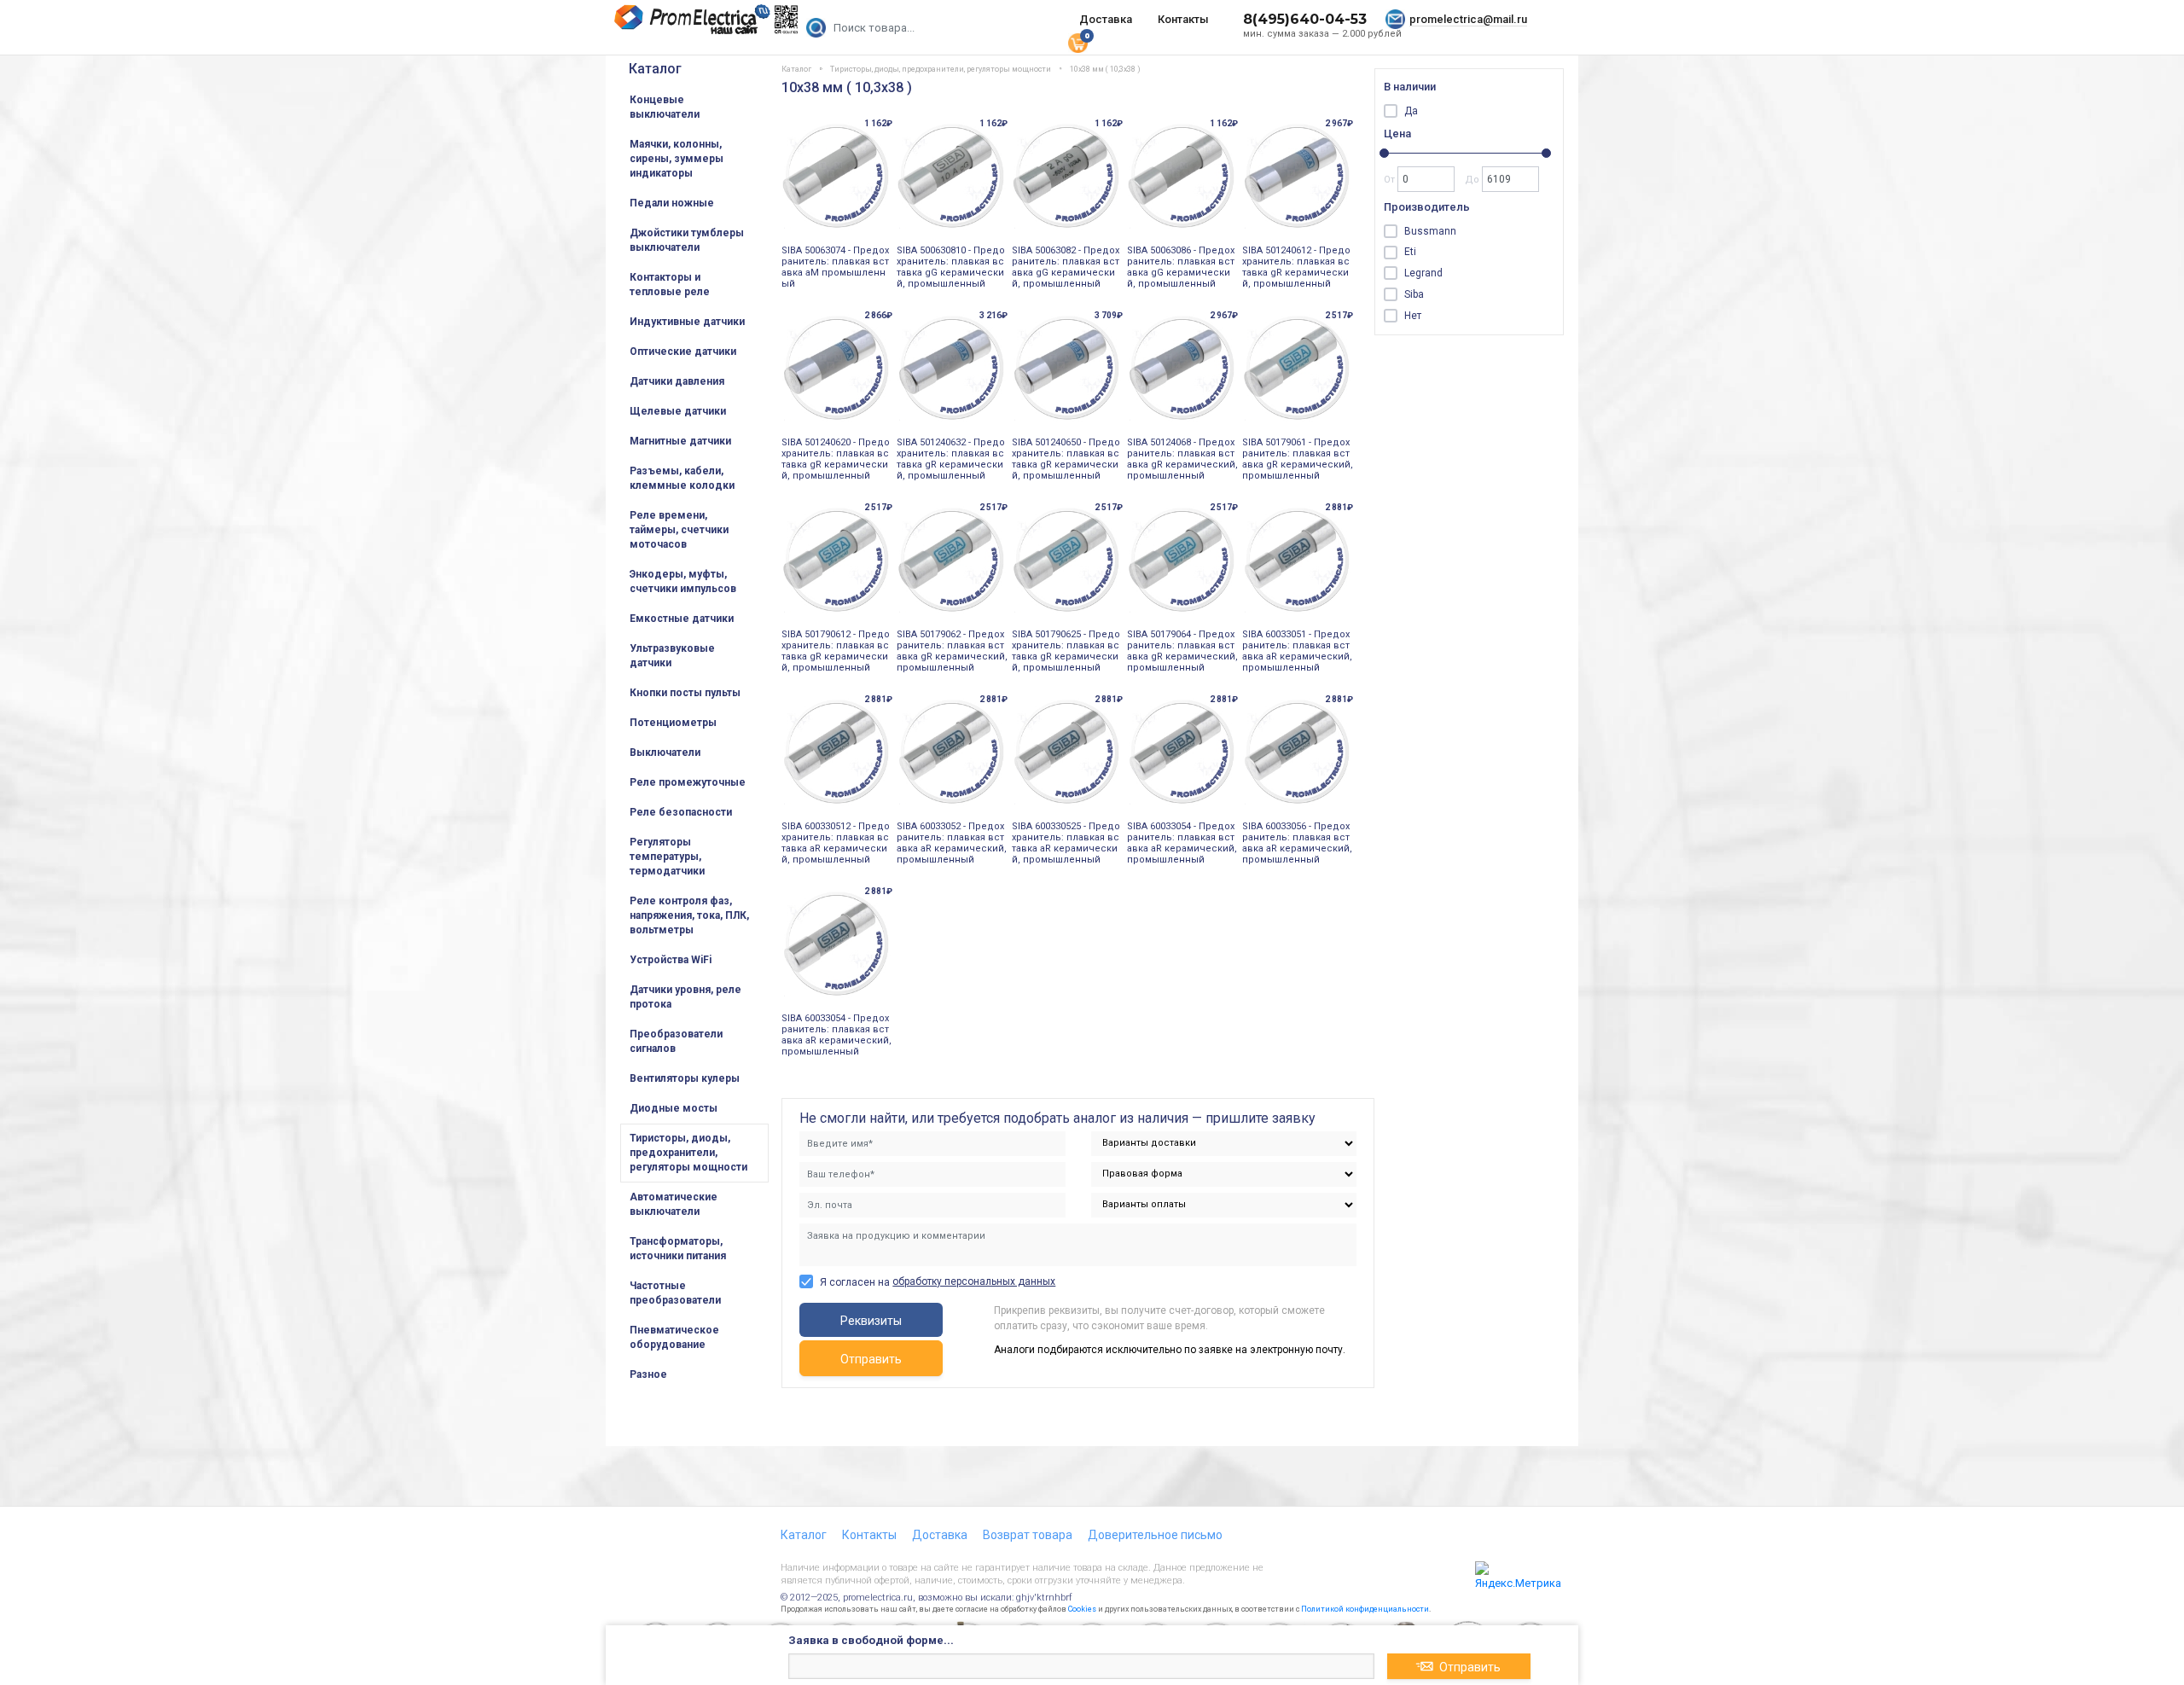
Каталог (655, 69)
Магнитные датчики (680, 441)
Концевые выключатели (665, 107)
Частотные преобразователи (675, 1293)
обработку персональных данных (974, 1281)
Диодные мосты (674, 1108)
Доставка (1106, 19)
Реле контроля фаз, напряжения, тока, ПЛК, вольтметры (689, 915)
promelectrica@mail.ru (1468, 19)
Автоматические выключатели (674, 1204)
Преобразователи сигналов (676, 1041)
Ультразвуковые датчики (672, 656)
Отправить (871, 1359)
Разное (648, 1374)
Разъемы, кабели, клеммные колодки (682, 478)
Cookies (1082, 1609)
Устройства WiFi (671, 960)
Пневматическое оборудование (674, 1337)
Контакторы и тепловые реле (670, 285)
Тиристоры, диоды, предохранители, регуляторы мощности (688, 1153)
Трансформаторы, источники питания (678, 1249)
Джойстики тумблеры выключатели (687, 240)
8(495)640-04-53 (1305, 19)
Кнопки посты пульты (685, 693)
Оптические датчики (683, 352)
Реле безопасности (681, 812)
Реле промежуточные (688, 782)
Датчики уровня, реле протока (685, 997)
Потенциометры (673, 723)
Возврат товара (1028, 1535)
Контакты (1183, 19)
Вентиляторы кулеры (685, 1078)
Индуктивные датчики (687, 322)
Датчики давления (677, 381)
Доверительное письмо (1155, 1535)
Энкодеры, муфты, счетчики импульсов (683, 581)
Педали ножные (672, 203)
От (1391, 180)
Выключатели (665, 752)
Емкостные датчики (682, 619)
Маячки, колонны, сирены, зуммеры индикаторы (677, 159)
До (1473, 180)
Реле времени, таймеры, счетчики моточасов (679, 530)
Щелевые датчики (678, 411)
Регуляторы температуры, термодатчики (667, 857)
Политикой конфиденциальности (1365, 1609)
